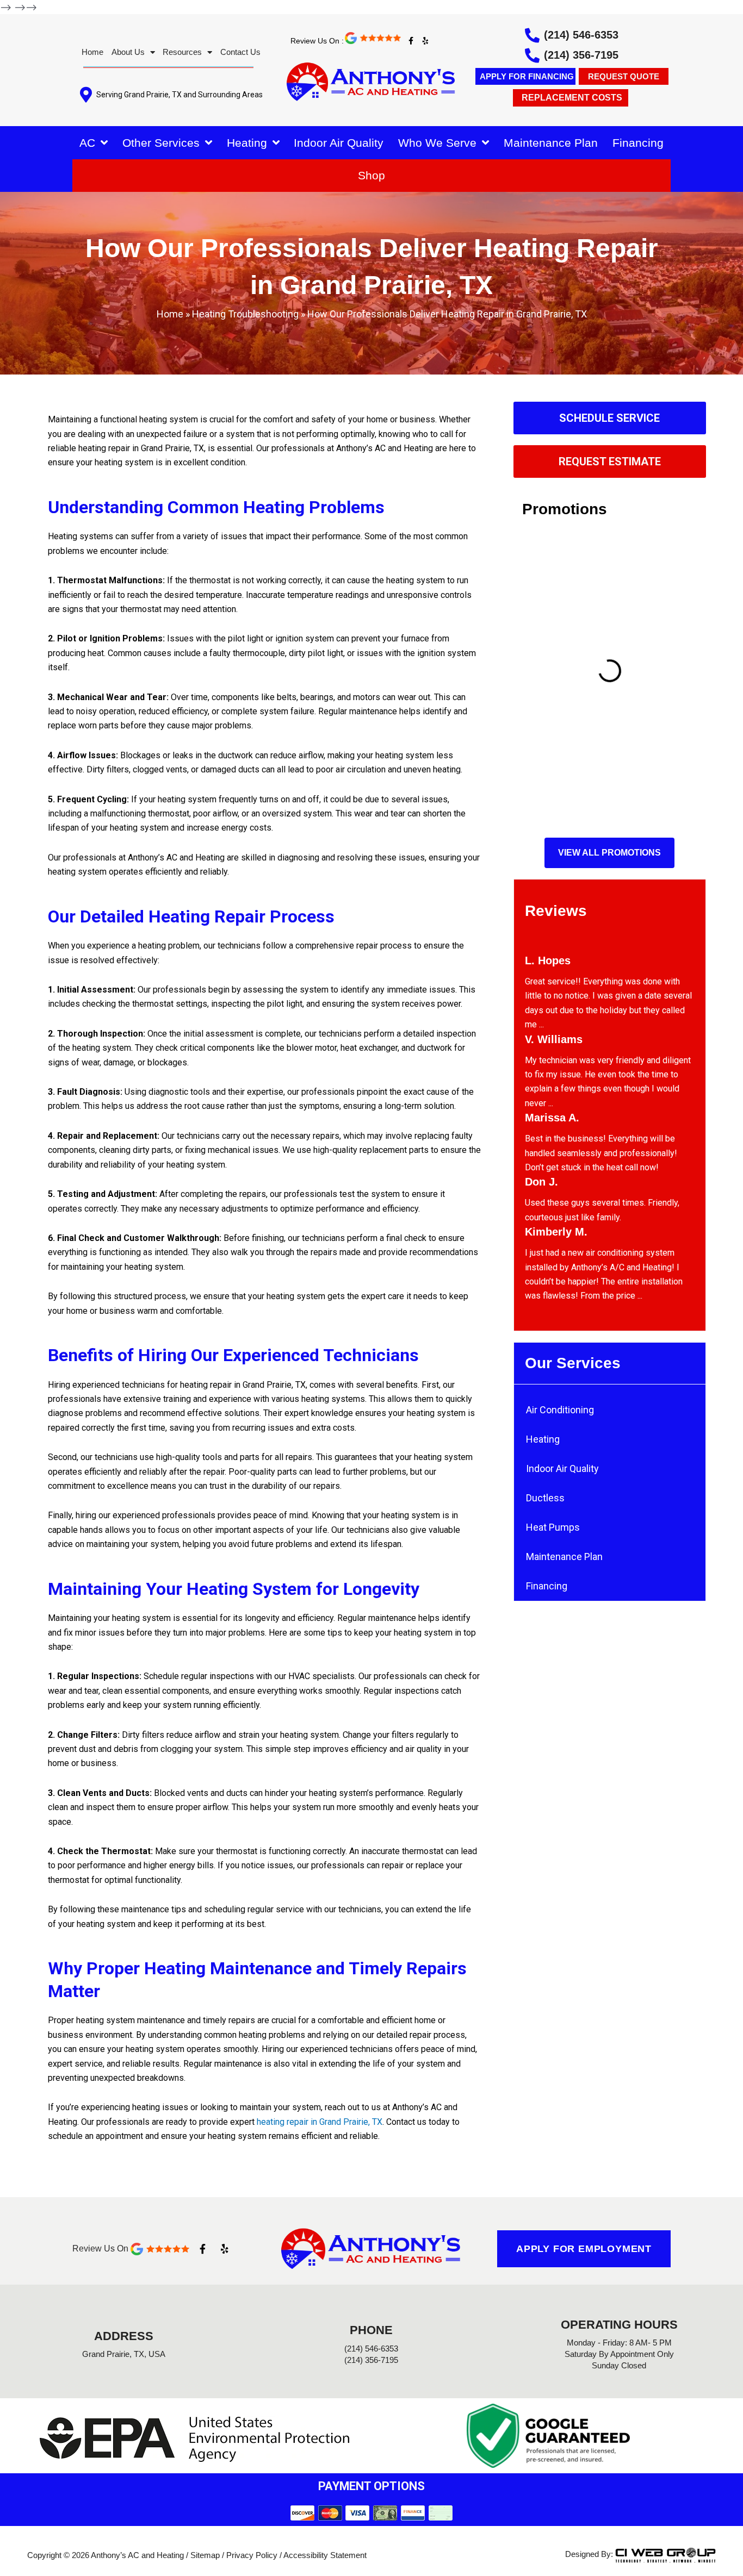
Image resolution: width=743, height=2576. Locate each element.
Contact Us (240, 52)
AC (87, 143)
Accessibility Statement (325, 2555)
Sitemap (205, 2555)
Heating (247, 143)
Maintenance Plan (551, 143)
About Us (128, 52)
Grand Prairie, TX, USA (124, 2354)
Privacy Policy (252, 2555)
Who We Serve (437, 143)
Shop (371, 175)
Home (92, 52)
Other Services (161, 143)
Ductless (545, 1498)
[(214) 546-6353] (532, 35)
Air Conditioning (560, 1410)
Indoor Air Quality (339, 143)
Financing (638, 143)
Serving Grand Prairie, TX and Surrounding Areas (179, 95)
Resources (182, 52)
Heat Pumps (553, 1527)
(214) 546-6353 (581, 35)
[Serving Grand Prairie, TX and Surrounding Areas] (86, 95)
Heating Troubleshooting (245, 314)
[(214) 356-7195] (532, 55)
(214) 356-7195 (581, 55)
